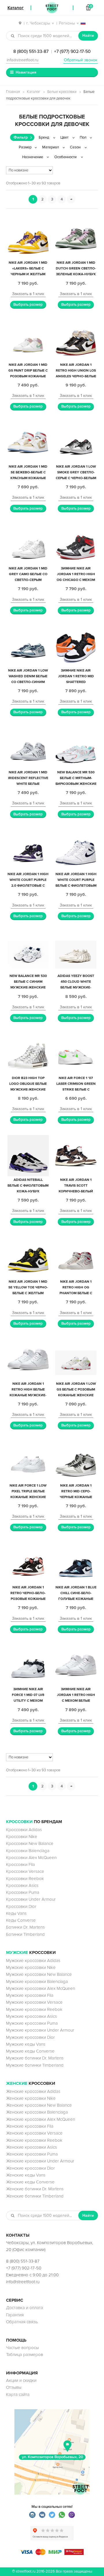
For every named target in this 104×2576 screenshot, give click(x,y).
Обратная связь (22, 2322)
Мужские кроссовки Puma (32, 2023)
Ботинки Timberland (25, 1934)
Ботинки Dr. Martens (25, 1927)
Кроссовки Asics (22, 1885)
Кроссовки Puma (23, 1892)
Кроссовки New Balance (30, 1843)
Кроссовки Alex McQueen (31, 1858)
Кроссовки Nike (22, 1837)
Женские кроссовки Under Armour (40, 2161)
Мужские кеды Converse (30, 2051)
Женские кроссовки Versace (34, 2133)
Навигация (26, 72)
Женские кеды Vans (26, 2175)
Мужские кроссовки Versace (34, 2002)
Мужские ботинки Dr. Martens (35, 2058)
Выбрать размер (28, 305)
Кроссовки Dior (21, 1906)
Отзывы (14, 2387)
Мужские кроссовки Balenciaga (37, 1982)
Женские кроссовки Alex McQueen (41, 2119)
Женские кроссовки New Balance (39, 2105)
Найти (88, 36)
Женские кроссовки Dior (30, 2168)
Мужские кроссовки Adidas (33, 1961)
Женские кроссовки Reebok (34, 2140)
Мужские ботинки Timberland (35, 2065)
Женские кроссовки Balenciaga (37, 2112)
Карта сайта (18, 2395)
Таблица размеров (25, 2355)
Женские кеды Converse (30, 2182)
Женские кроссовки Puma (32, 2154)
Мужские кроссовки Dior (30, 2037)
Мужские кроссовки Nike (31, 1967)
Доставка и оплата (25, 2308)
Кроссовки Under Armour (31, 1899)
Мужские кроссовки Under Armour (40, 2030)
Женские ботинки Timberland (35, 2196)
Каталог (34, 92)
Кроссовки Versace (25, 1871)
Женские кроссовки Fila (30, 2126)
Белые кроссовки (62, 92)
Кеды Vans (16, 1913)
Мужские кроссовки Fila (30, 1995)
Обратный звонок (81, 60)
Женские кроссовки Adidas (33, 2091)
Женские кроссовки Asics (31, 2147)
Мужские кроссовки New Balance (39, 1974)
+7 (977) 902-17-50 (72, 51)
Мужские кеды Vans (26, 2044)
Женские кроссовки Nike (31, 2098)
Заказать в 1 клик (28, 294)
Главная (13, 92)
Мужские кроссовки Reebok (34, 2009)
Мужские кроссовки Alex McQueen (41, 1988)
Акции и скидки (21, 2380)
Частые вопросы (22, 2348)
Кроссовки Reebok (25, 1879)
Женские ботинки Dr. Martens (35, 2189)
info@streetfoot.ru (23, 60)
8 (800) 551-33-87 (31, 51)
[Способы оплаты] (52, 2554)
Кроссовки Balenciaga (28, 1851)
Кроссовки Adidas (24, 1830)
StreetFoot (52, 8)
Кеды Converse (21, 1920)
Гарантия (15, 2315)
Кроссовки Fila (21, 1864)
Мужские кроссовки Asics (31, 2016)
